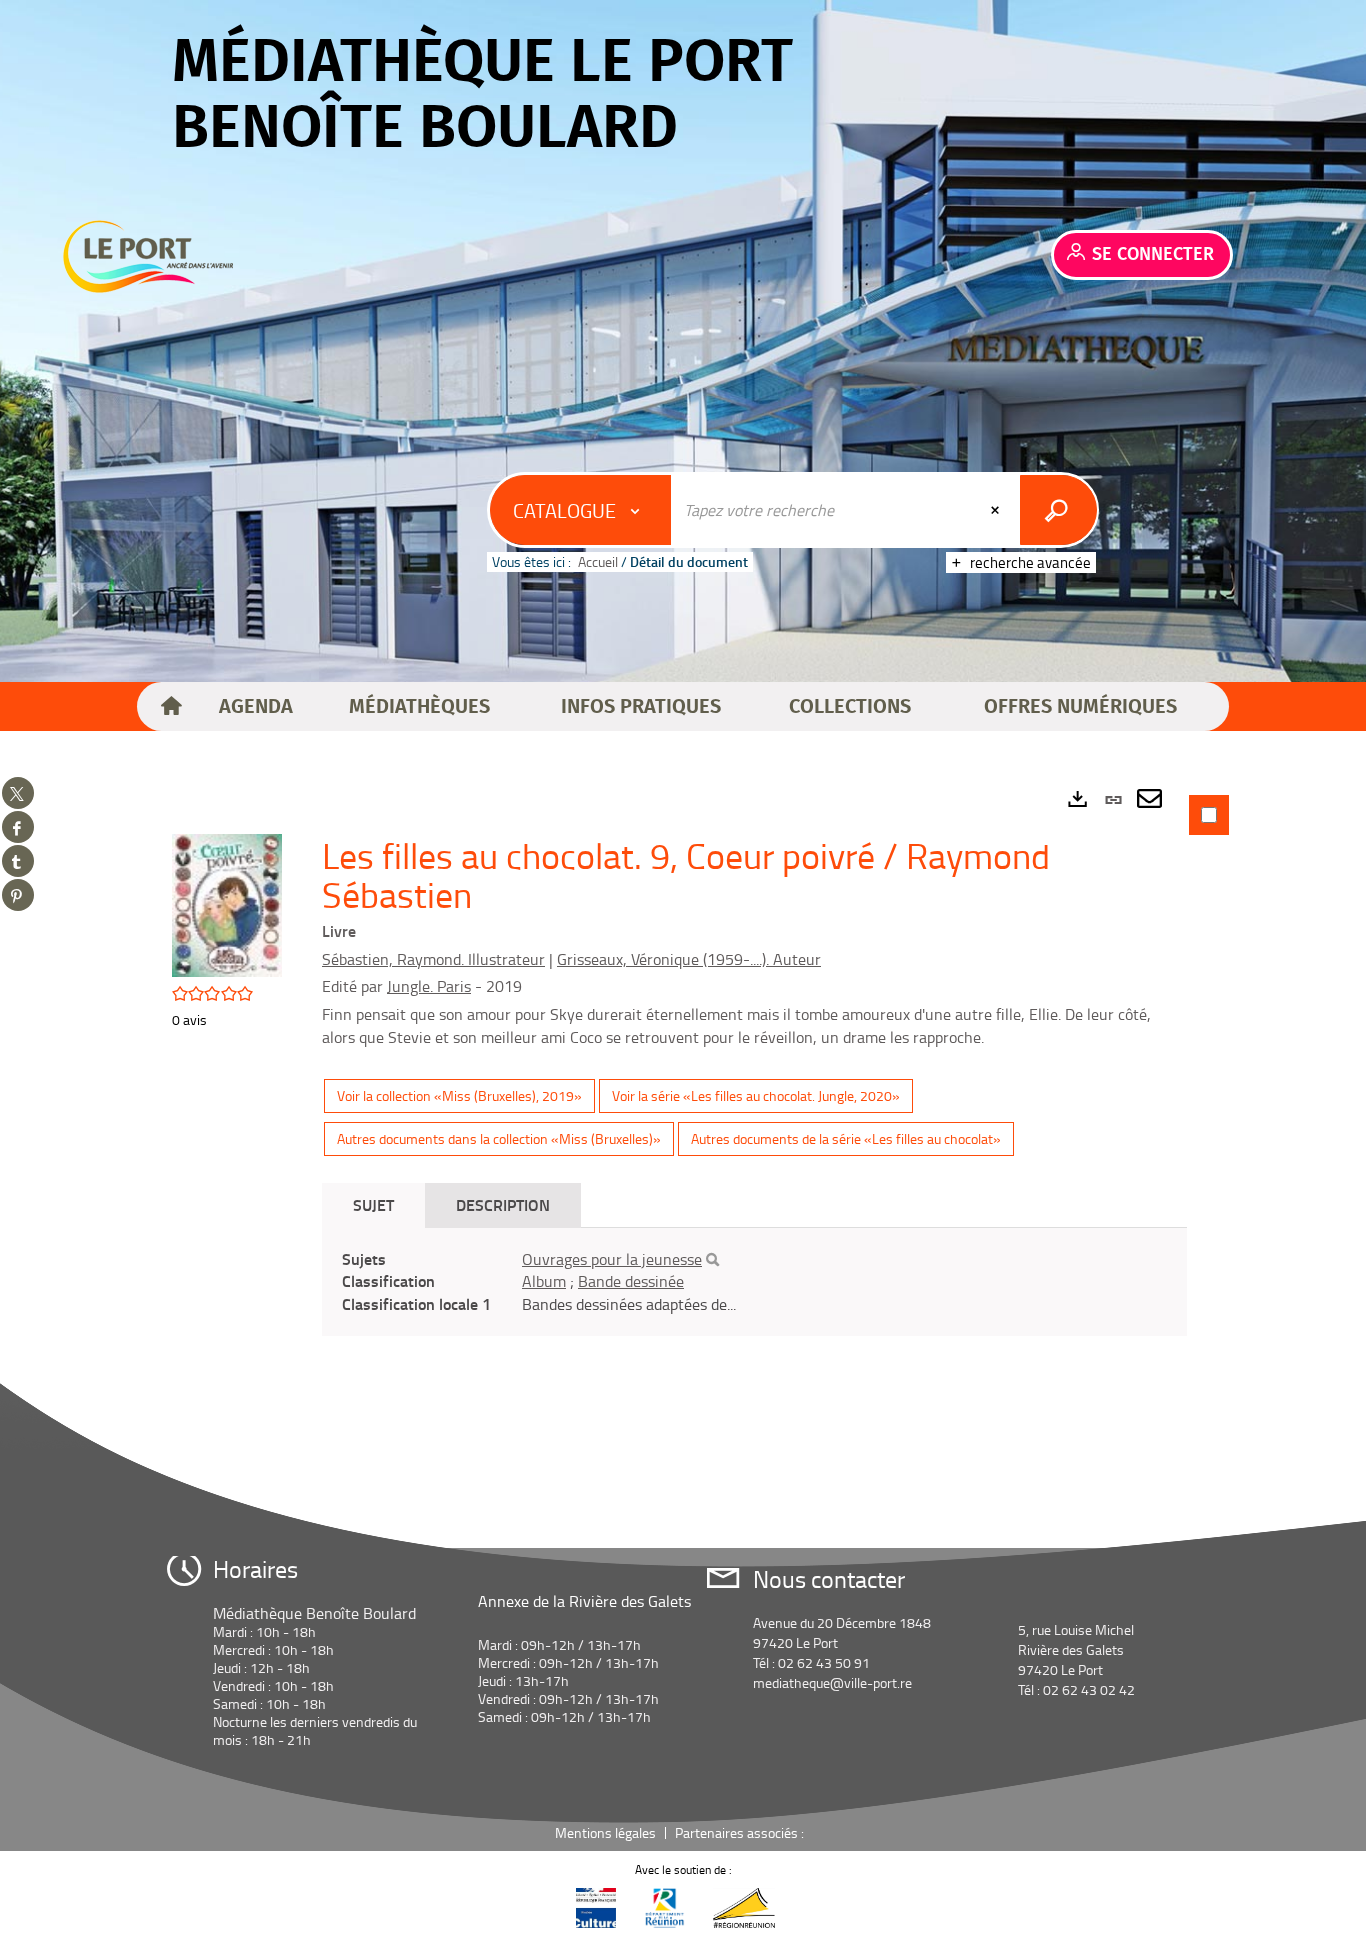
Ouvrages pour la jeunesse (612, 1259)
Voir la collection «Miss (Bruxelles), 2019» (459, 1095)
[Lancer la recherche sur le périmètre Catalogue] (1058, 510)
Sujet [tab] (373, 1204)
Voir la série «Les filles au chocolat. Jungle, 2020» (756, 1095)
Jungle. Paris (429, 986)
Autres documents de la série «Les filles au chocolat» (846, 1138)
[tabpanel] (683, 1104)
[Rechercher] (712, 1260)
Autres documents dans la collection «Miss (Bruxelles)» (499, 1138)
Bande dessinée (631, 1281)
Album (544, 1281)
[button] (256, 707)
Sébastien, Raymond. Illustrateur (433, 959)
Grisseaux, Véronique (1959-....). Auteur (689, 959)
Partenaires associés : (741, 1832)
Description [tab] (503, 1204)
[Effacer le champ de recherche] (997, 510)
